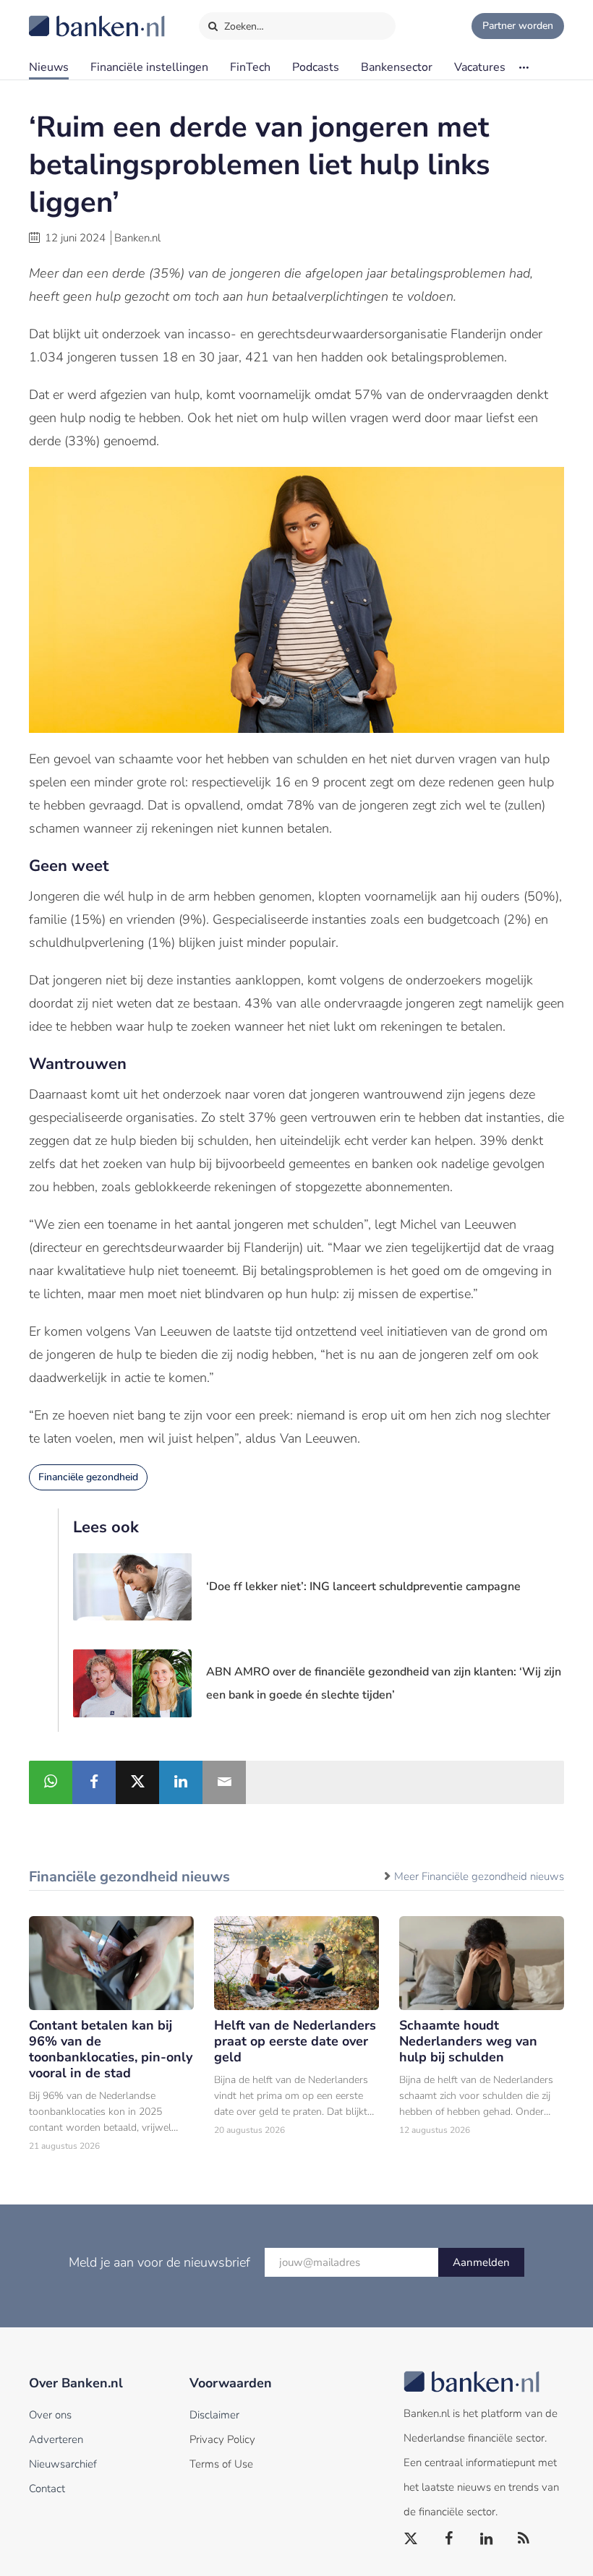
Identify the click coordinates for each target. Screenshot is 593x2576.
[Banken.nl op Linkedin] (487, 2539)
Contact (47, 2489)
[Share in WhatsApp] (51, 1782)
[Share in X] (137, 1782)
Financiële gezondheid (88, 1477)
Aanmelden (481, 2262)
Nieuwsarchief (63, 2464)
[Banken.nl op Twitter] (411, 2539)
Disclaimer (214, 2415)
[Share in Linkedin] (181, 1782)
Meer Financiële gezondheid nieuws (479, 1876)
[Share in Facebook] (94, 1782)
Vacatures (480, 67)
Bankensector (397, 67)
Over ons (50, 2415)
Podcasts (316, 67)
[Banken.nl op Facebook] (449, 2539)
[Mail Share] (224, 1782)
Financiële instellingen (149, 67)
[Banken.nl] (61, 17)
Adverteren (56, 2439)
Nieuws (49, 67)
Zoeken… (243, 26)
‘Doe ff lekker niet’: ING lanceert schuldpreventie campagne (363, 1587)
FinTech (250, 67)
